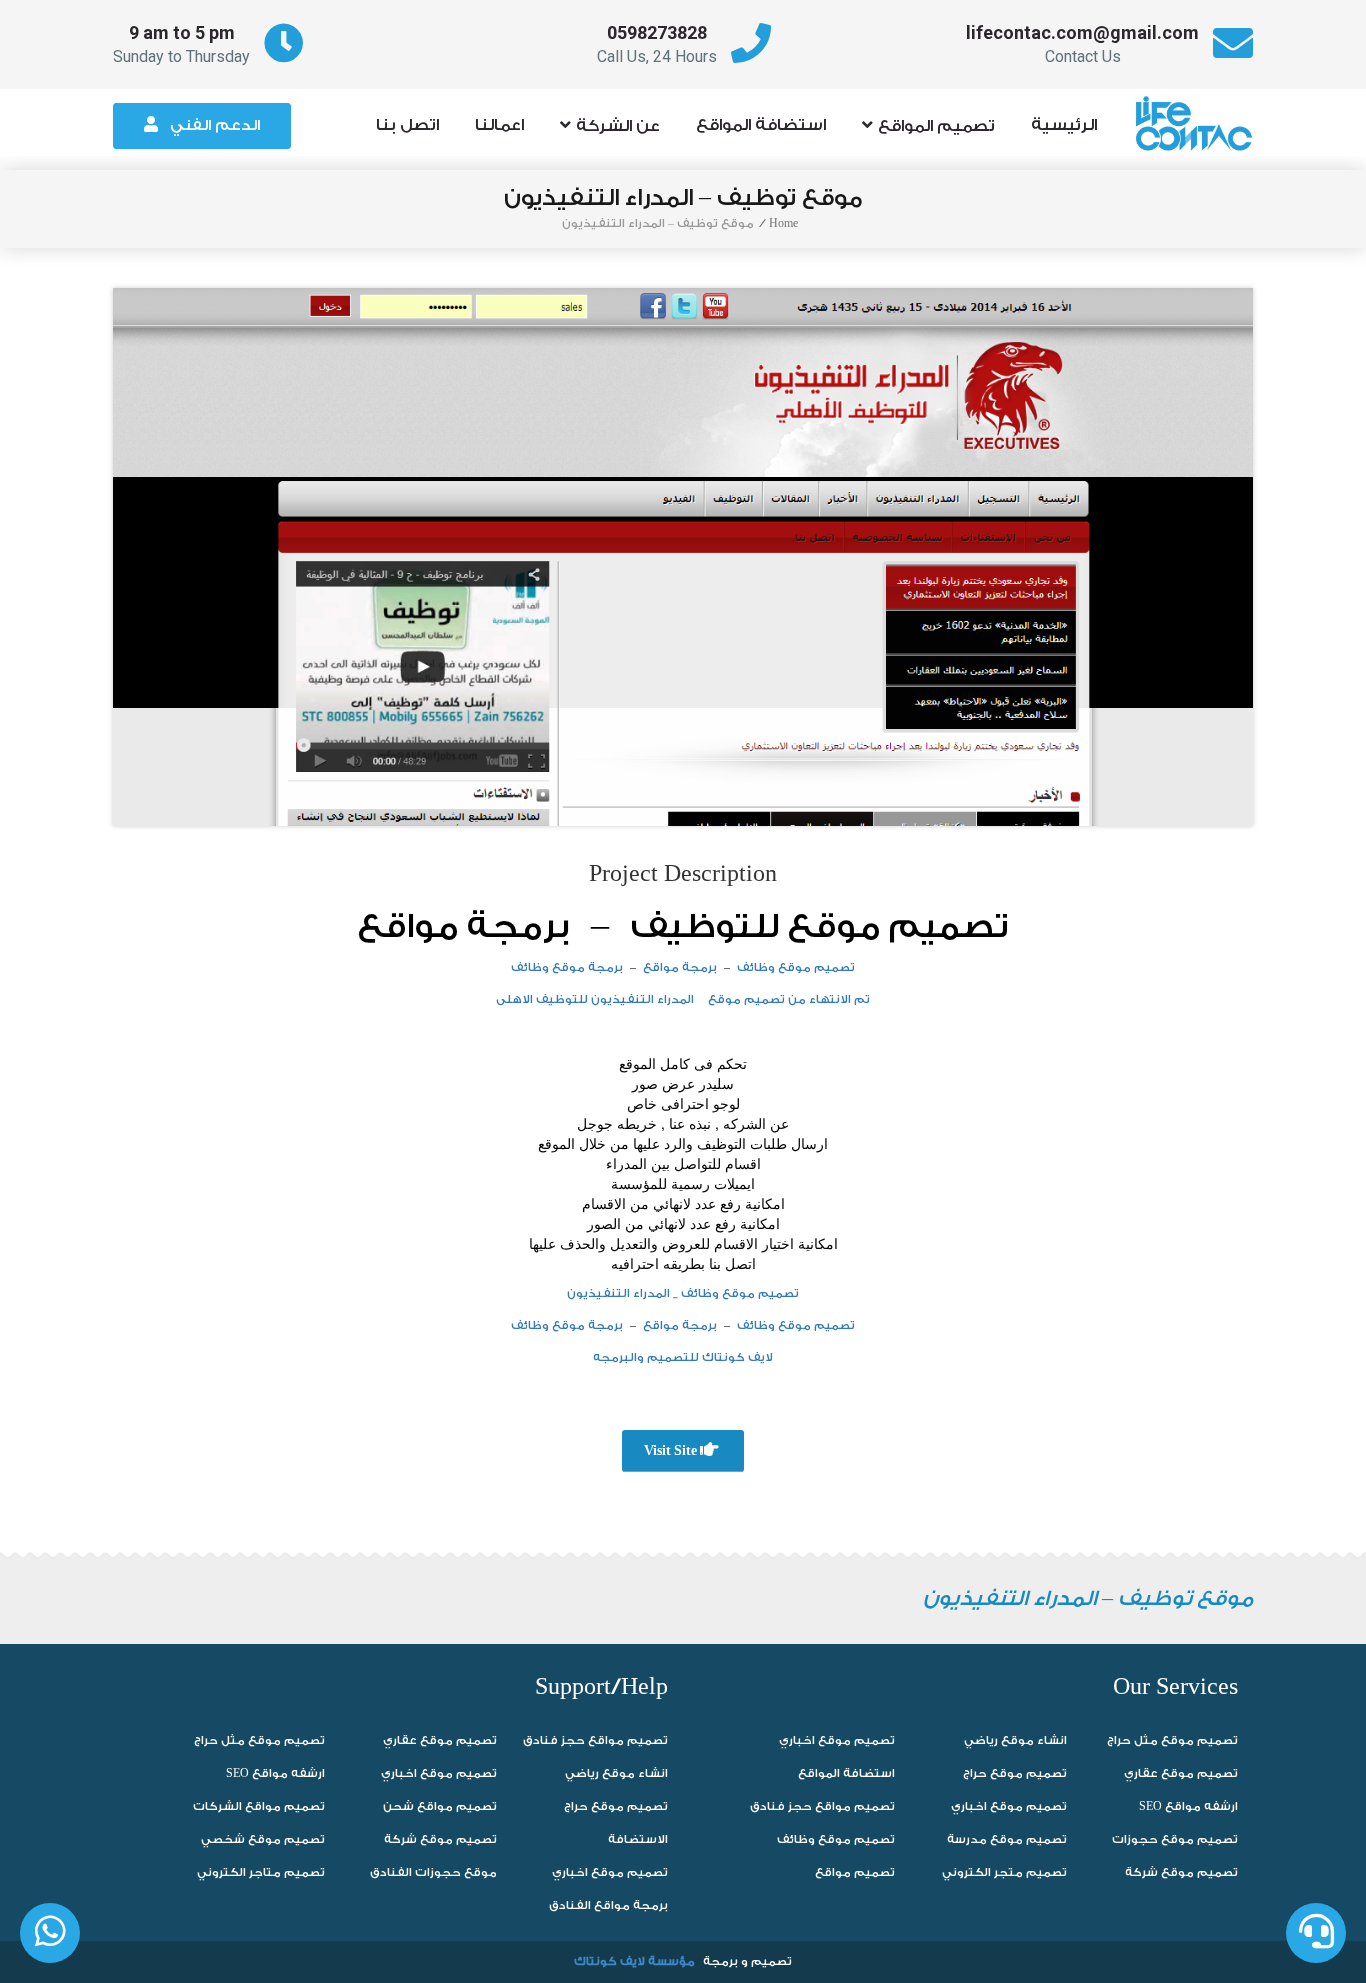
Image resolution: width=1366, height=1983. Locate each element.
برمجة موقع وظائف (567, 967)
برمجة (720, 1961)
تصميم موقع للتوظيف (819, 926)
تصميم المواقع (936, 126)
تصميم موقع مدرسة (1007, 1839)
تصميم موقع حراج (616, 1806)
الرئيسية (1064, 125)
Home (783, 223)
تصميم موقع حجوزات (1175, 1839)
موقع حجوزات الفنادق (433, 1872)
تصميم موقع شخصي (263, 1839)
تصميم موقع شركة (440, 1839)
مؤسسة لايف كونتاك (634, 1961)
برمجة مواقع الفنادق (608, 1905)
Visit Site (672, 1450)
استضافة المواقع (761, 125)
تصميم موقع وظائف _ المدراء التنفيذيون (683, 1293)
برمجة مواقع (463, 926)
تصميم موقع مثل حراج (259, 1740)
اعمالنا (499, 125)
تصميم (771, 1961)
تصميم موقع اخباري (439, 1773)
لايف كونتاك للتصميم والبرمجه (683, 1357)
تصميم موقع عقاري (440, 1740)
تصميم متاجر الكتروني (261, 1872)
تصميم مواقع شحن (440, 1806)
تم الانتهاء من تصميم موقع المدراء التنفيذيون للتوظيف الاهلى (683, 999)
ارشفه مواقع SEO (275, 1773)
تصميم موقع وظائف (796, 967)
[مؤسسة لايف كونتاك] (1200, 114)
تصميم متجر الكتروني (1004, 1872)
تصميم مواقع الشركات (259, 1806)
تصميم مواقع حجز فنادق (595, 1740)
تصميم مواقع (855, 1872)
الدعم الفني (215, 125)
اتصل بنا (407, 125)
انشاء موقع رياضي (616, 1773)
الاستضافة (638, 1839)
